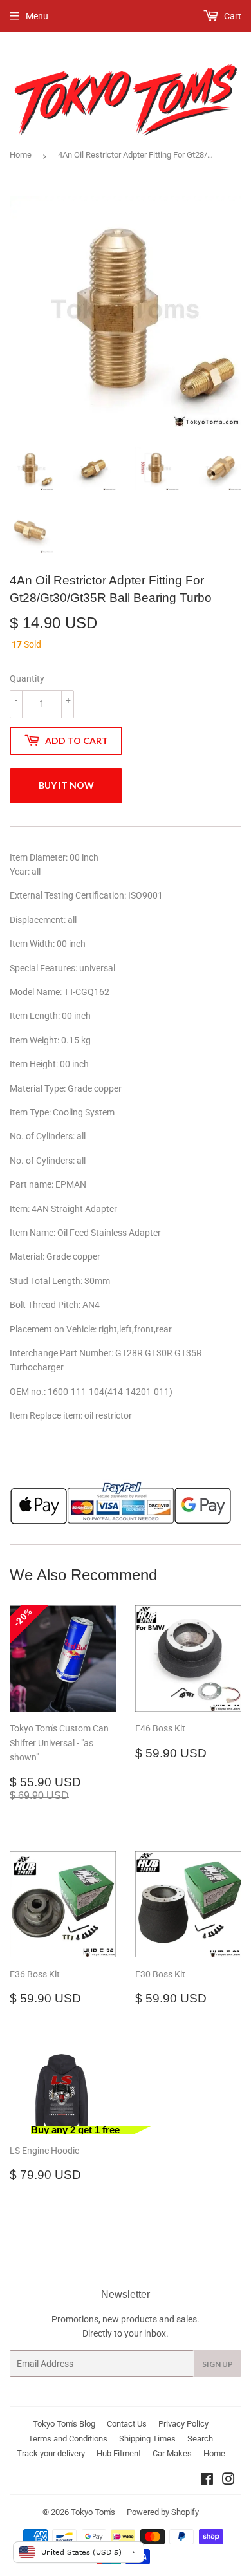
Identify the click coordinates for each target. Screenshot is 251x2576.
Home (21, 155)
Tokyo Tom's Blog (64, 2424)
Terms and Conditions (68, 2439)
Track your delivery (51, 2453)
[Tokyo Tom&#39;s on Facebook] (207, 2481)
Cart (232, 16)
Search (200, 2439)
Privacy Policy (183, 2424)
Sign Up (218, 2364)
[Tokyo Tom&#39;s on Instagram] (228, 2481)
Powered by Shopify (163, 2512)
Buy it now (66, 785)
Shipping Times (147, 2439)
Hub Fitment (119, 2453)
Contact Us (127, 2424)
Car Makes (172, 2453)
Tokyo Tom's (93, 2512)
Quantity (27, 678)
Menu (37, 16)
